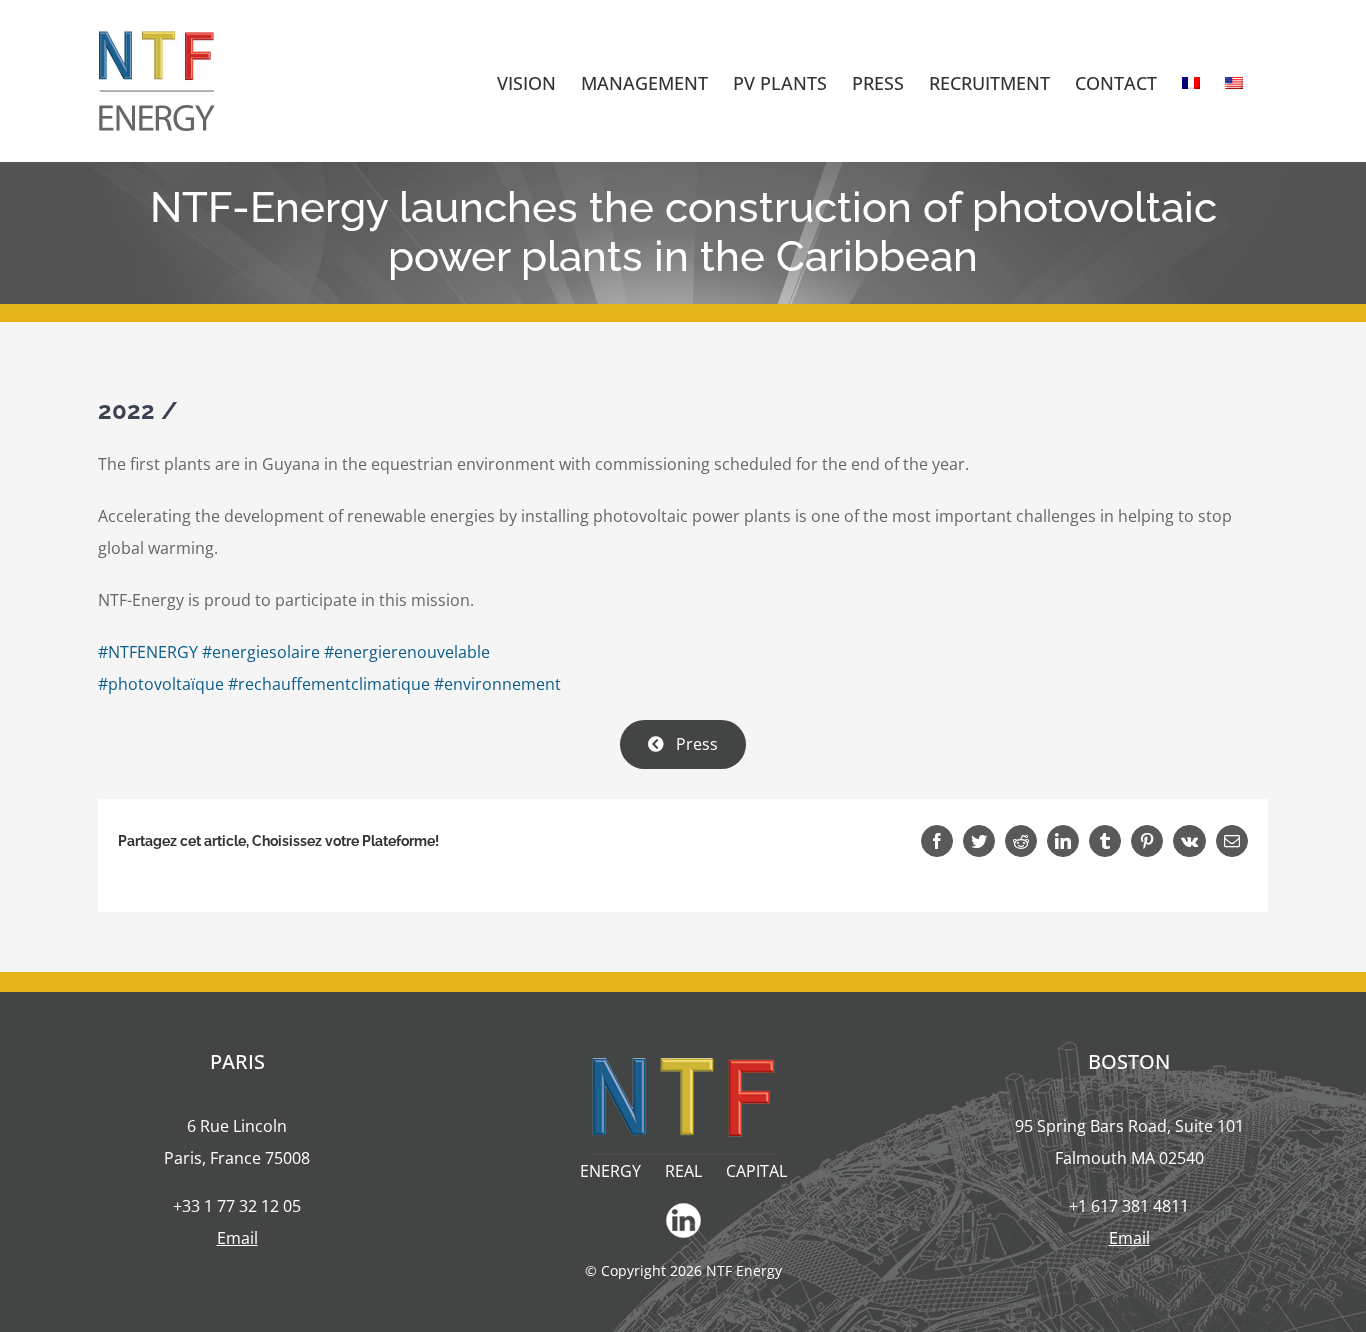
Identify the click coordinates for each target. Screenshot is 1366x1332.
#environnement (497, 684)
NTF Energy (744, 1270)
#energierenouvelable (407, 652)
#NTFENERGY (148, 652)
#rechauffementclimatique (329, 684)
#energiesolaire (261, 652)
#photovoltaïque (161, 684)
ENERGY (610, 1171)
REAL (683, 1171)
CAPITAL (756, 1171)
